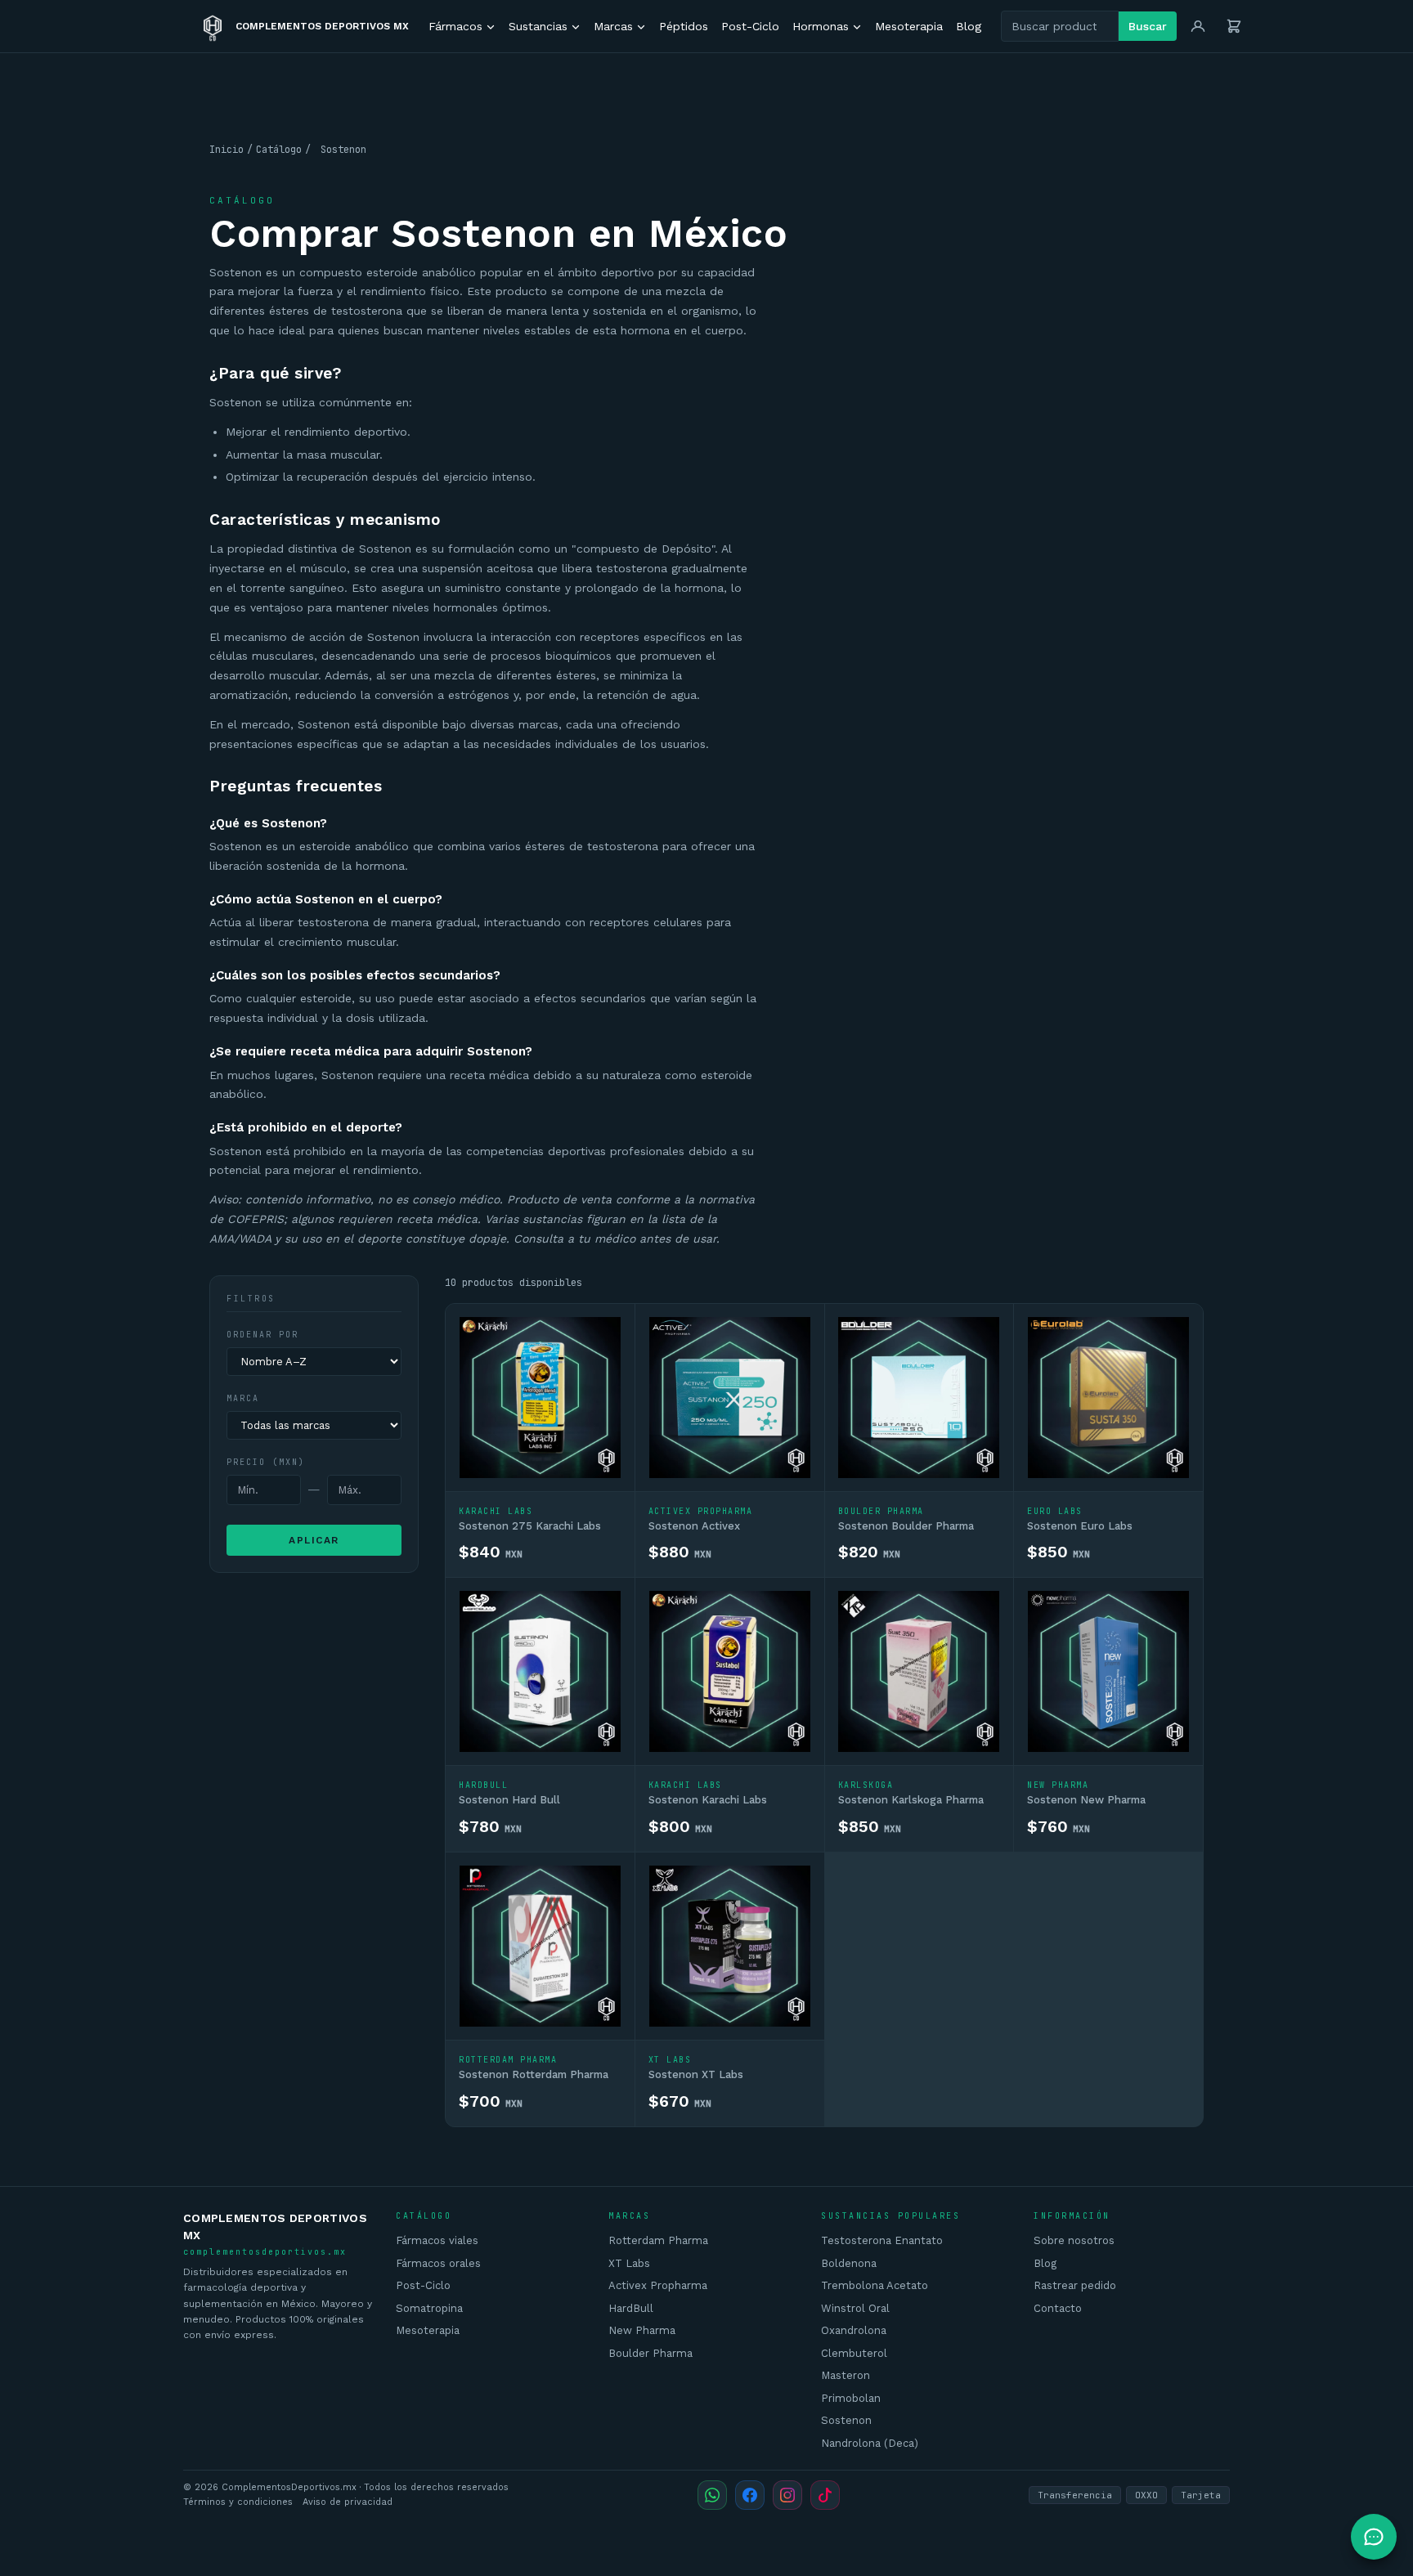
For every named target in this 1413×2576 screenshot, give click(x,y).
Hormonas (821, 26)
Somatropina (429, 2308)
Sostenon (846, 2420)
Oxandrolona (854, 2330)
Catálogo (279, 150)
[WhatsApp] (712, 2495)
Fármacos (455, 26)
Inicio (227, 150)
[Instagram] (787, 2495)
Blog (969, 26)
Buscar (1148, 26)
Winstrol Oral (855, 2308)
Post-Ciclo (750, 26)
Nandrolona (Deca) (870, 2443)
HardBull (631, 2308)
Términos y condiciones (238, 2502)
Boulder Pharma (650, 2353)
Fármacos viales (437, 2240)
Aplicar (314, 1540)
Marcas (613, 26)
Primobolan (851, 2398)
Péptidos (684, 26)
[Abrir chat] (1374, 2537)
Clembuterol (854, 2353)
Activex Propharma (658, 2285)
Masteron (846, 2375)
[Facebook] (750, 2495)
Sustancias (538, 26)
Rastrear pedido (1075, 2285)
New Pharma (642, 2330)
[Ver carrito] (1234, 26)
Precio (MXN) (266, 1462)
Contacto (1058, 2308)
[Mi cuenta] (1198, 26)
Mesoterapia (909, 26)
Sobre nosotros (1074, 2240)
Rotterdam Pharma (658, 2240)
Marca (243, 1398)
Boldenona (849, 2263)
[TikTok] (825, 2495)
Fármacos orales (438, 2263)
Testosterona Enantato (882, 2240)
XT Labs (629, 2263)
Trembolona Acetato (875, 2285)
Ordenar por (262, 1335)
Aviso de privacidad (348, 2502)
